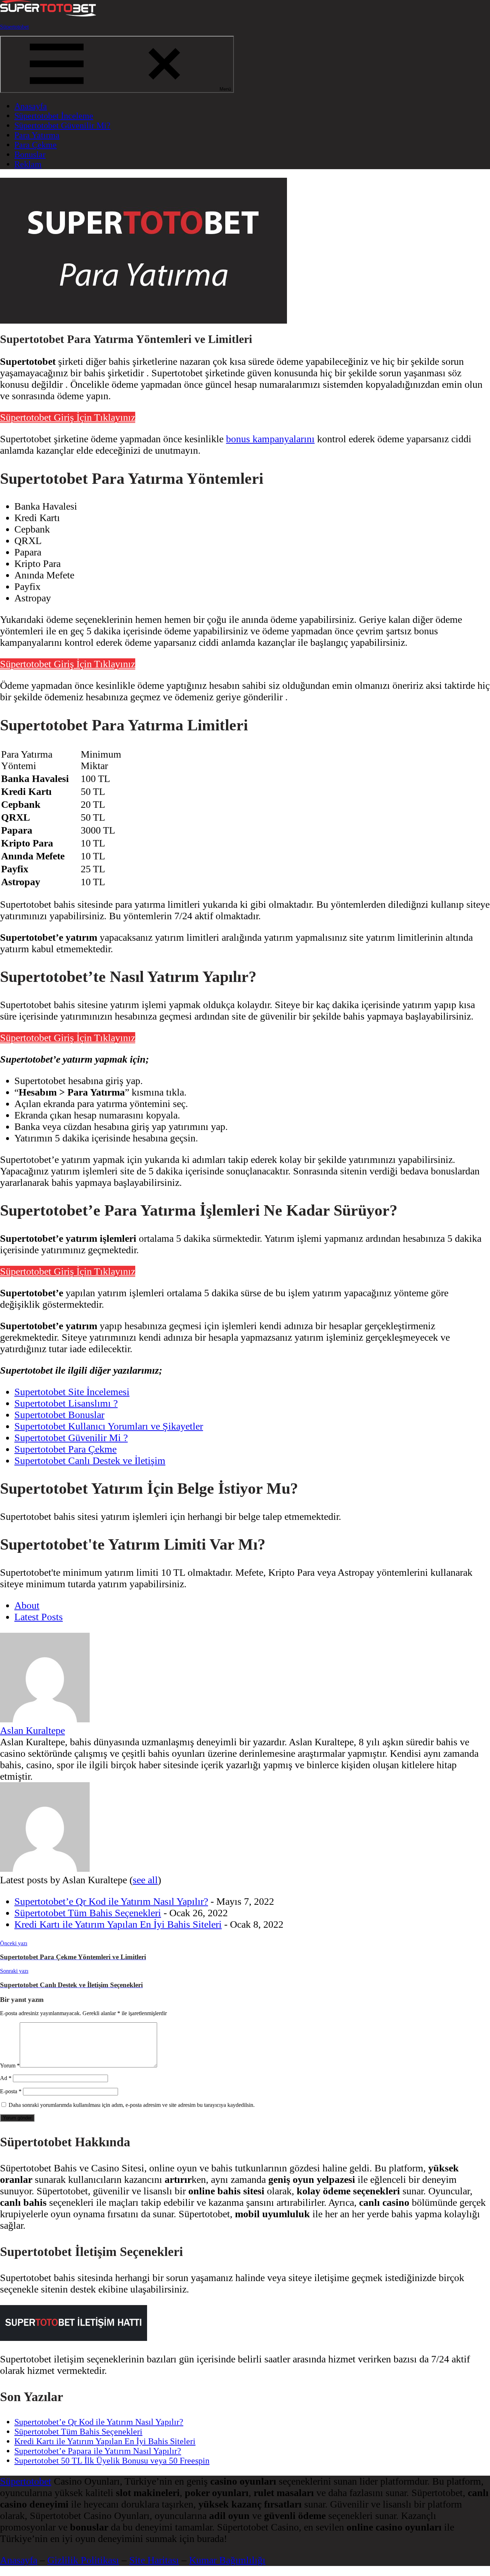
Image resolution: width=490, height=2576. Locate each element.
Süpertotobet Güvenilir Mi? (62, 125)
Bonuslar (30, 154)
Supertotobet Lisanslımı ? (66, 1403)
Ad (6, 2078)
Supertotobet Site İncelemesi (72, 1392)
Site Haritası (154, 2560)
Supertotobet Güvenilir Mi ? (71, 1438)
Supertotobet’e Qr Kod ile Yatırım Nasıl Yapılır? (111, 1901)
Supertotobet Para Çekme (65, 1449)
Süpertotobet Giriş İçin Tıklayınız (68, 417)
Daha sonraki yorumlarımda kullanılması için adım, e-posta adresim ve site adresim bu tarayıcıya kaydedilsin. (132, 2105)
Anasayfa (31, 106)
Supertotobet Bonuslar (59, 1415)
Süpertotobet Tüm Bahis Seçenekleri (88, 1913)
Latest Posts (39, 1617)
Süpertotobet (14, 27)
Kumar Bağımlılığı (227, 2560)
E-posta (11, 2091)
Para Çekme (36, 145)
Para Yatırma (37, 135)
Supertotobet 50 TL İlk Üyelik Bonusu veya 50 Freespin (112, 2461)
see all (145, 1880)
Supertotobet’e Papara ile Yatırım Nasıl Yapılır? (98, 2451)
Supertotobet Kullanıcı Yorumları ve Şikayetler (109, 1426)
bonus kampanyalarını (270, 439)
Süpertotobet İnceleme (54, 116)
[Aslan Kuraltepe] (45, 1719)
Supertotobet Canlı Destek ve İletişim (90, 1461)
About (27, 1605)
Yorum (10, 2065)
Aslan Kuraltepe (32, 1730)
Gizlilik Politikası (83, 2560)
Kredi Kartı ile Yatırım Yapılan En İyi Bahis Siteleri (118, 1924)
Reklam (28, 164)
